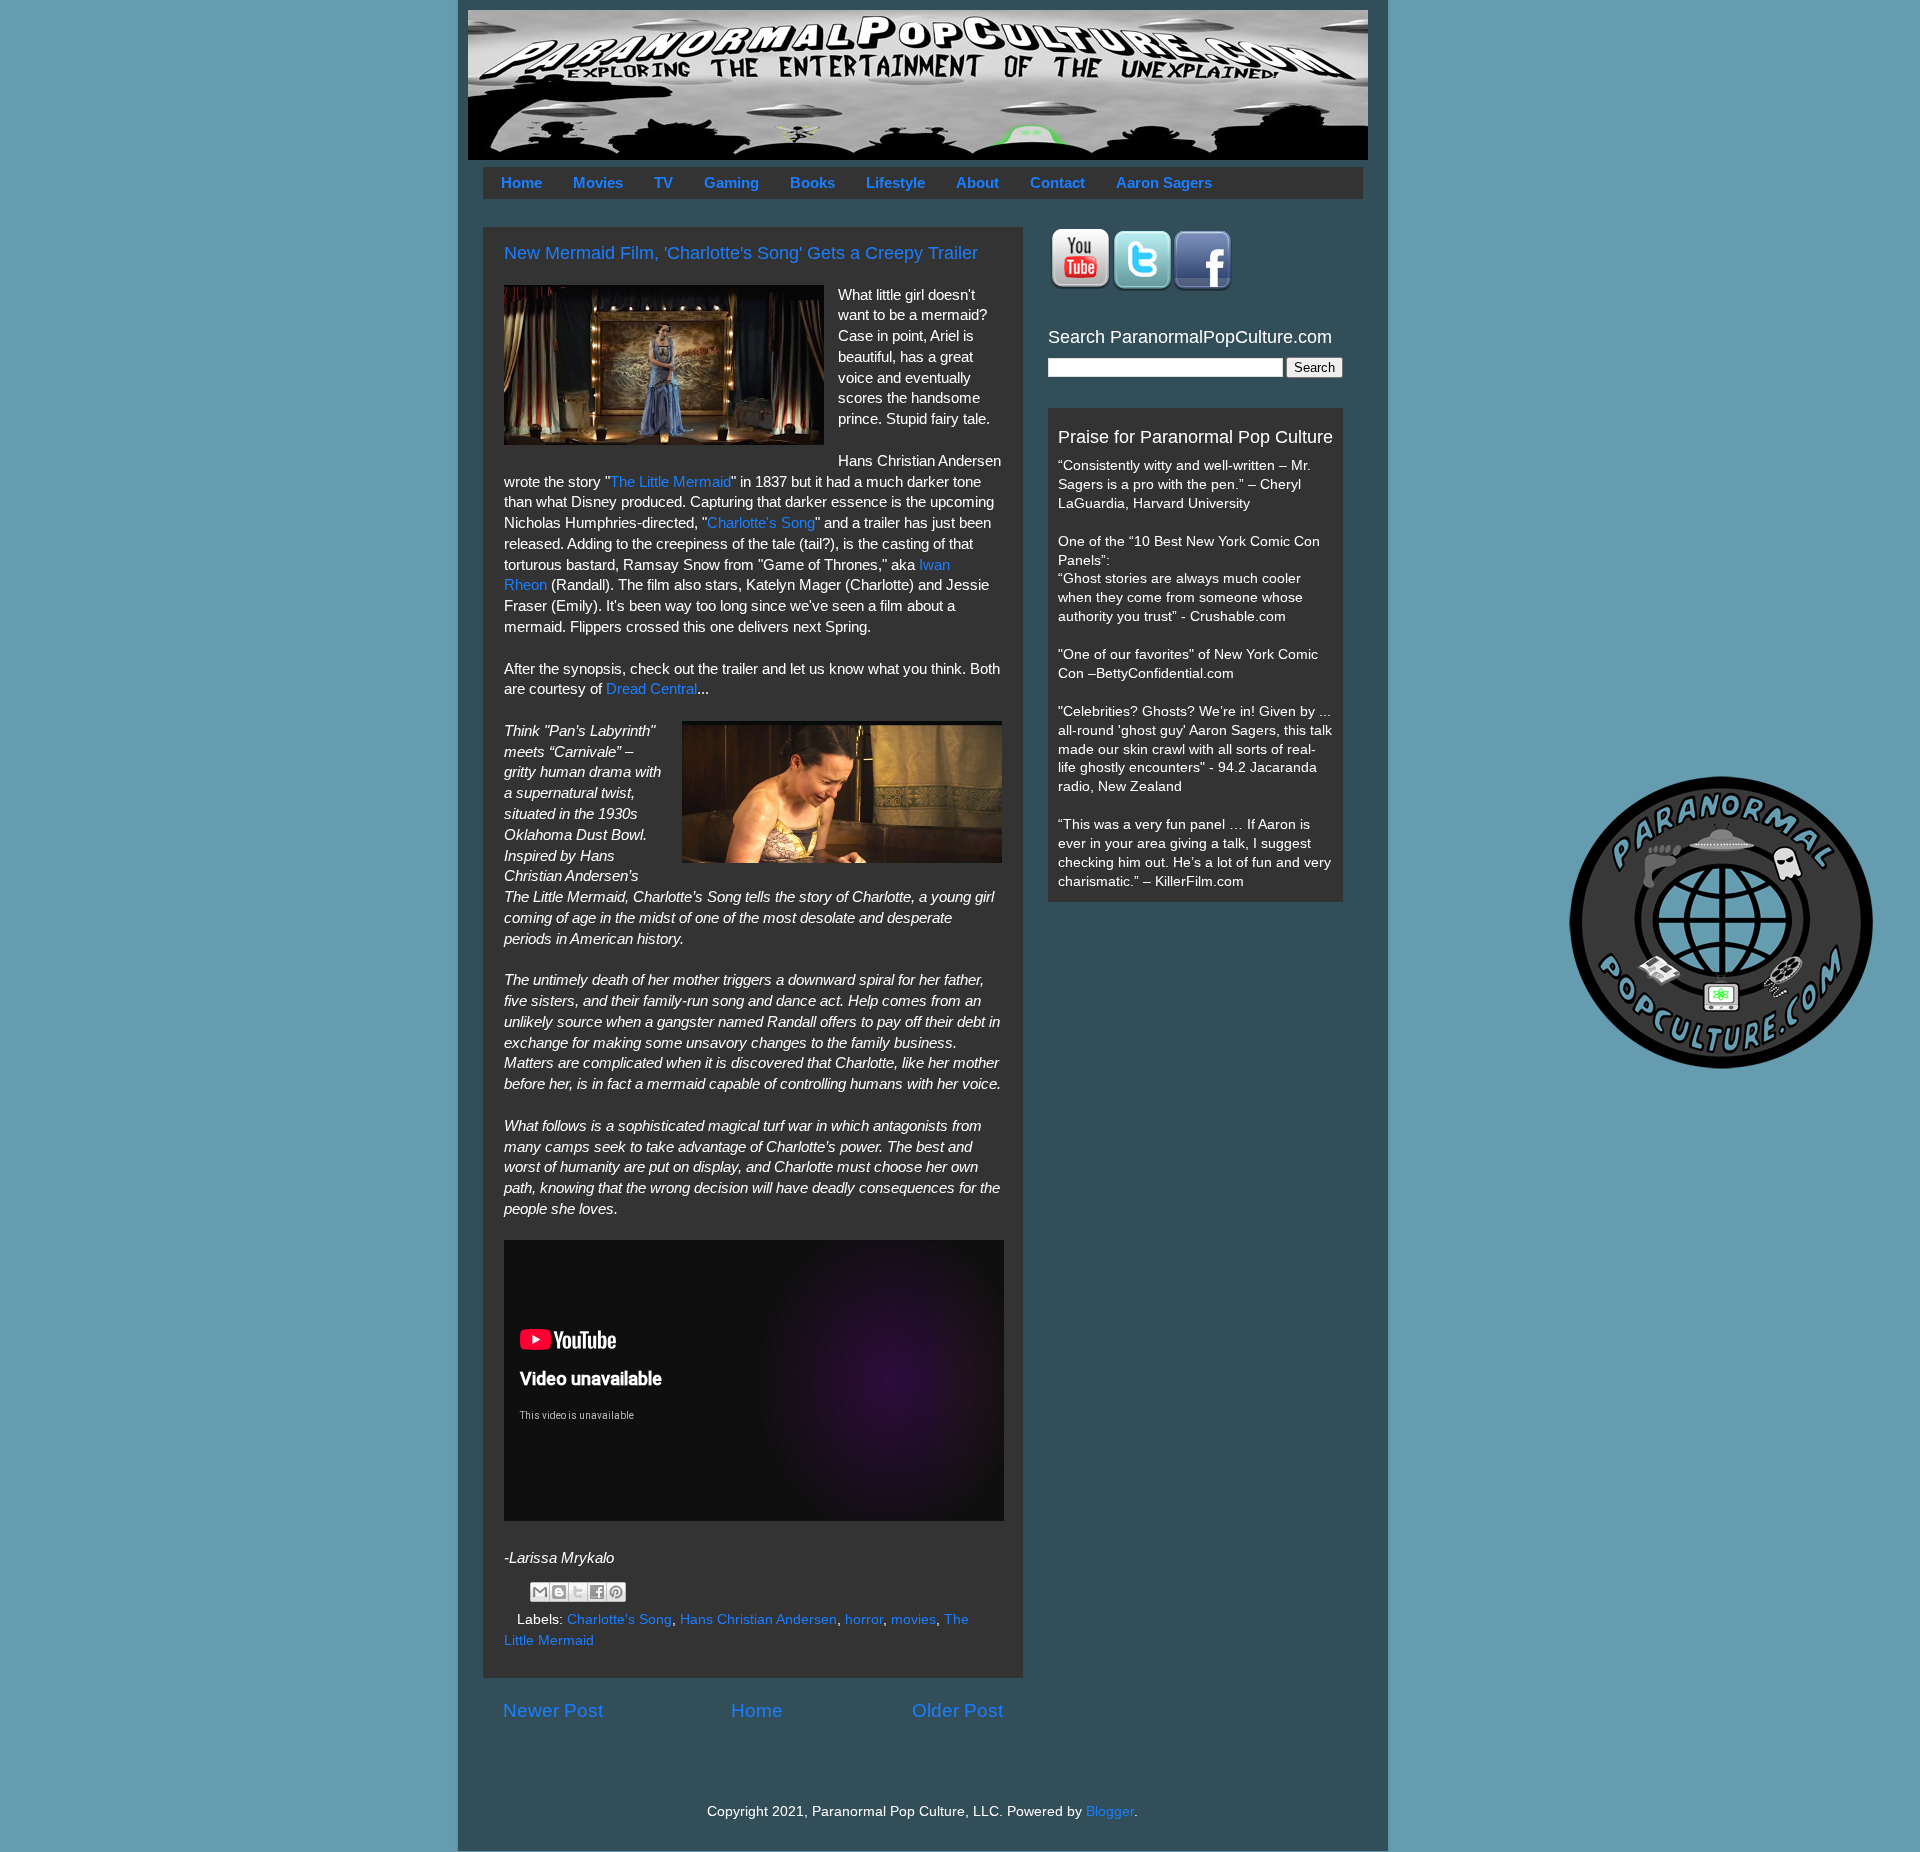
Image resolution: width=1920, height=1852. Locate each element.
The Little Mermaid (670, 482)
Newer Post (553, 1710)
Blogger (1110, 1811)
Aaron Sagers (1164, 182)
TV (663, 182)
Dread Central (651, 689)
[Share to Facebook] (597, 1592)
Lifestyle (895, 182)
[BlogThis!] (559, 1592)
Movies (598, 182)
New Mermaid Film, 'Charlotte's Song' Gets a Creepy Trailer (741, 253)
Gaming (731, 182)
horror (864, 1619)
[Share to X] (578, 1592)
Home (521, 182)
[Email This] (540, 1592)
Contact (1057, 182)
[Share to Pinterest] (616, 1592)
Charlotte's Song (761, 523)
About (977, 182)
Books (812, 182)
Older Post (957, 1710)
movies (913, 1619)
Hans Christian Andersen (758, 1619)
